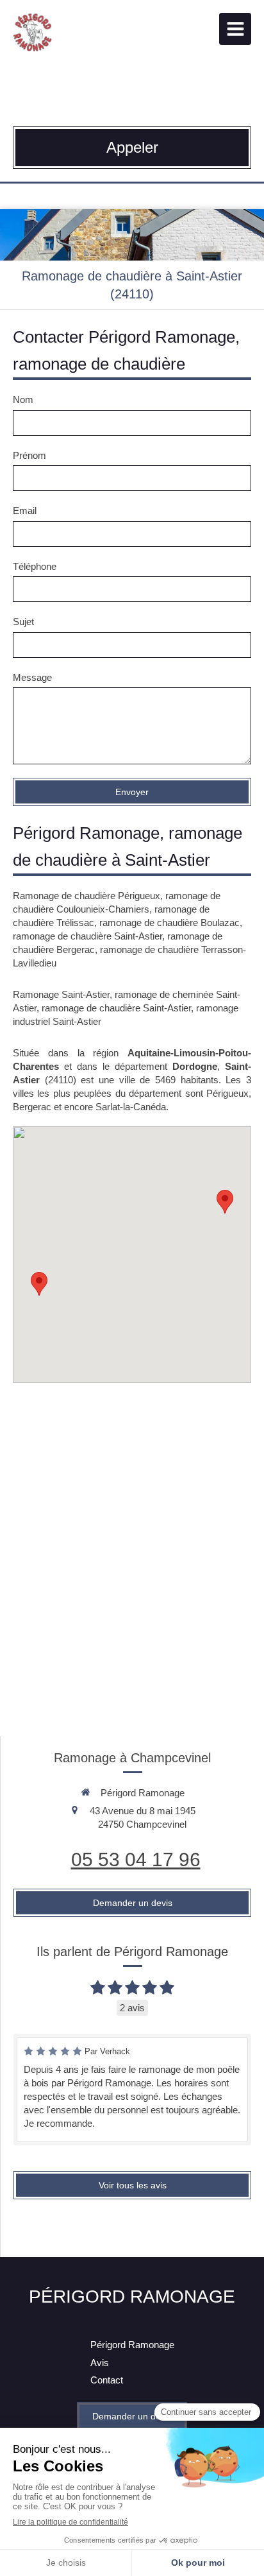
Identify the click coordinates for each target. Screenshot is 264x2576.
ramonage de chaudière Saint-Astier (87, 936)
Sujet (23, 622)
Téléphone (35, 566)
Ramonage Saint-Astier (61, 994)
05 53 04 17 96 (136, 1859)
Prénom (29, 455)
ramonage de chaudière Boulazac (169, 923)
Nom (23, 399)
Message (32, 677)
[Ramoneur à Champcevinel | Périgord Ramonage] (33, 32)
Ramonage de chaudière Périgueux (87, 896)
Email (25, 511)
